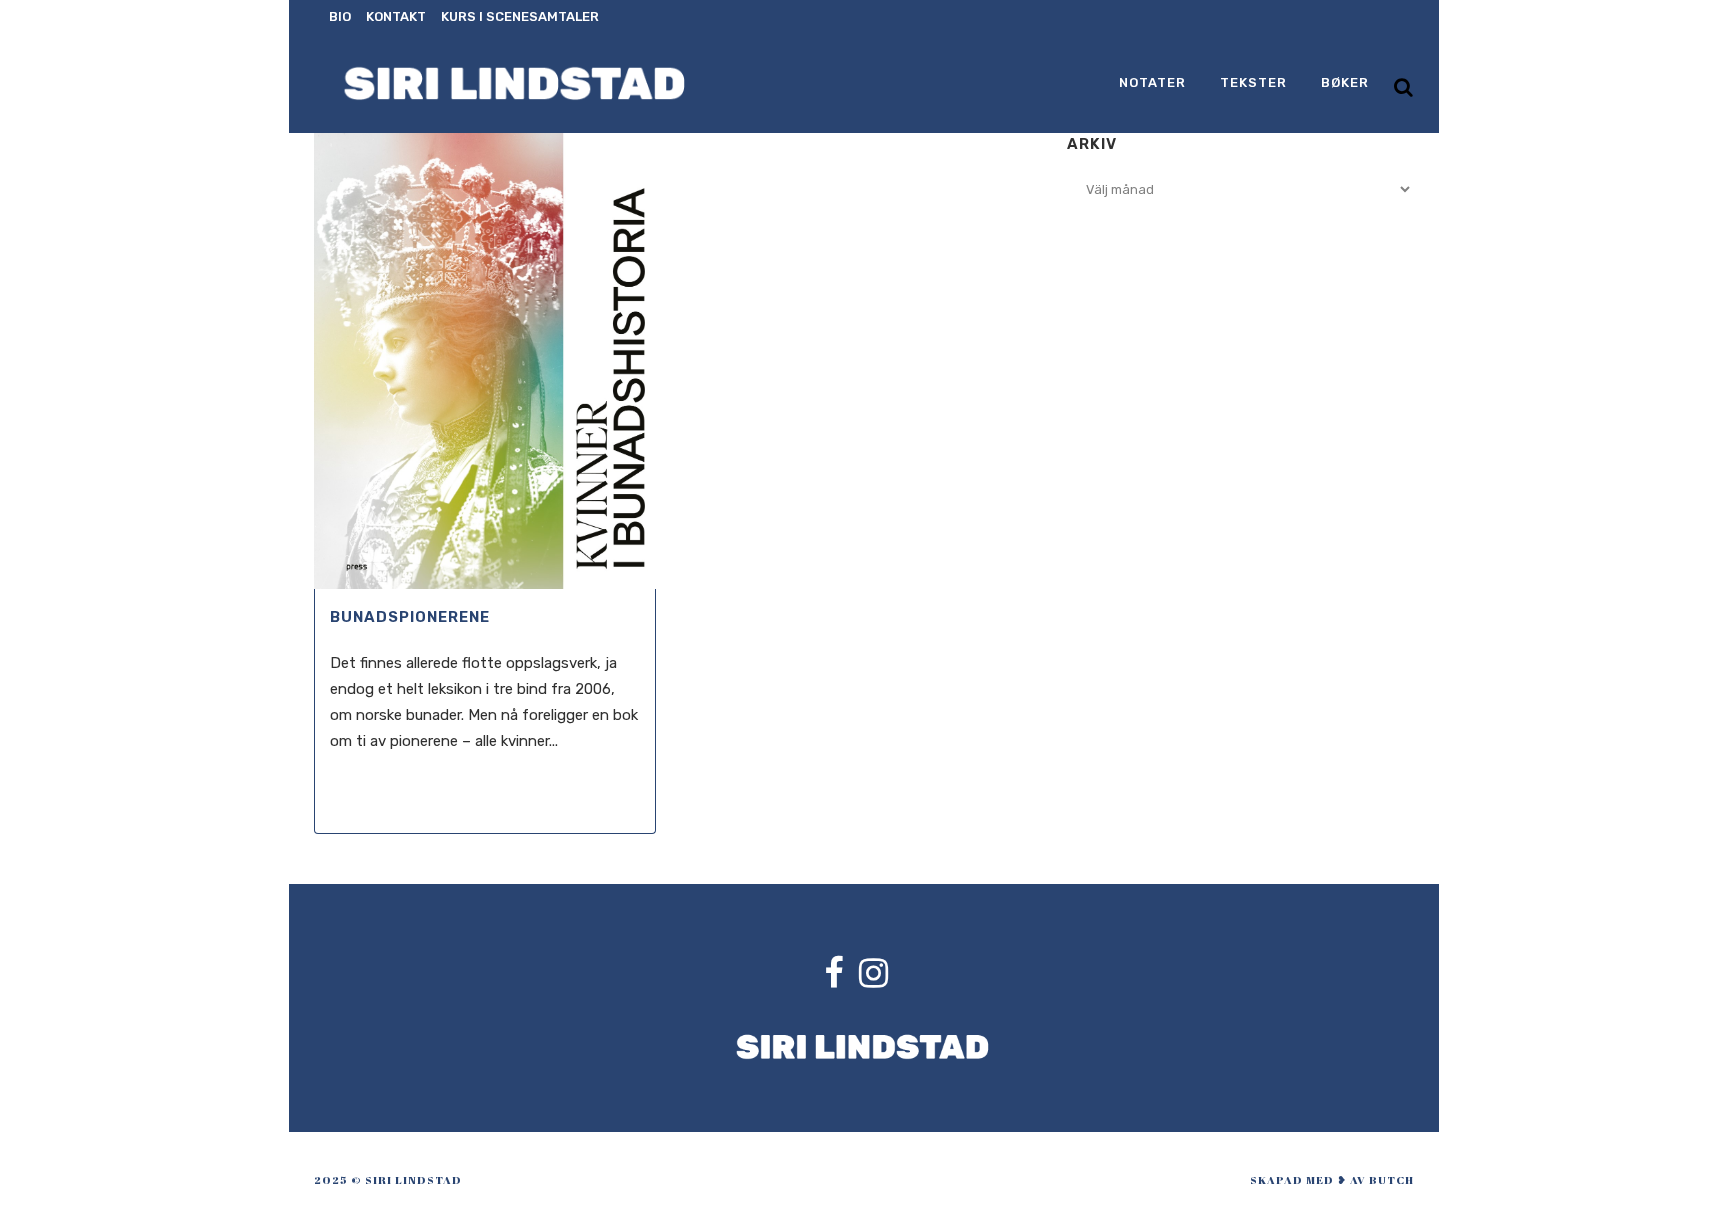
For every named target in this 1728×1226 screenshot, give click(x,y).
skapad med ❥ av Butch (1332, 1179)
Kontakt (396, 16)
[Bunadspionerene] (485, 361)
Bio (340, 16)
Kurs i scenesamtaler (520, 16)
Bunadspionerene (410, 617)
